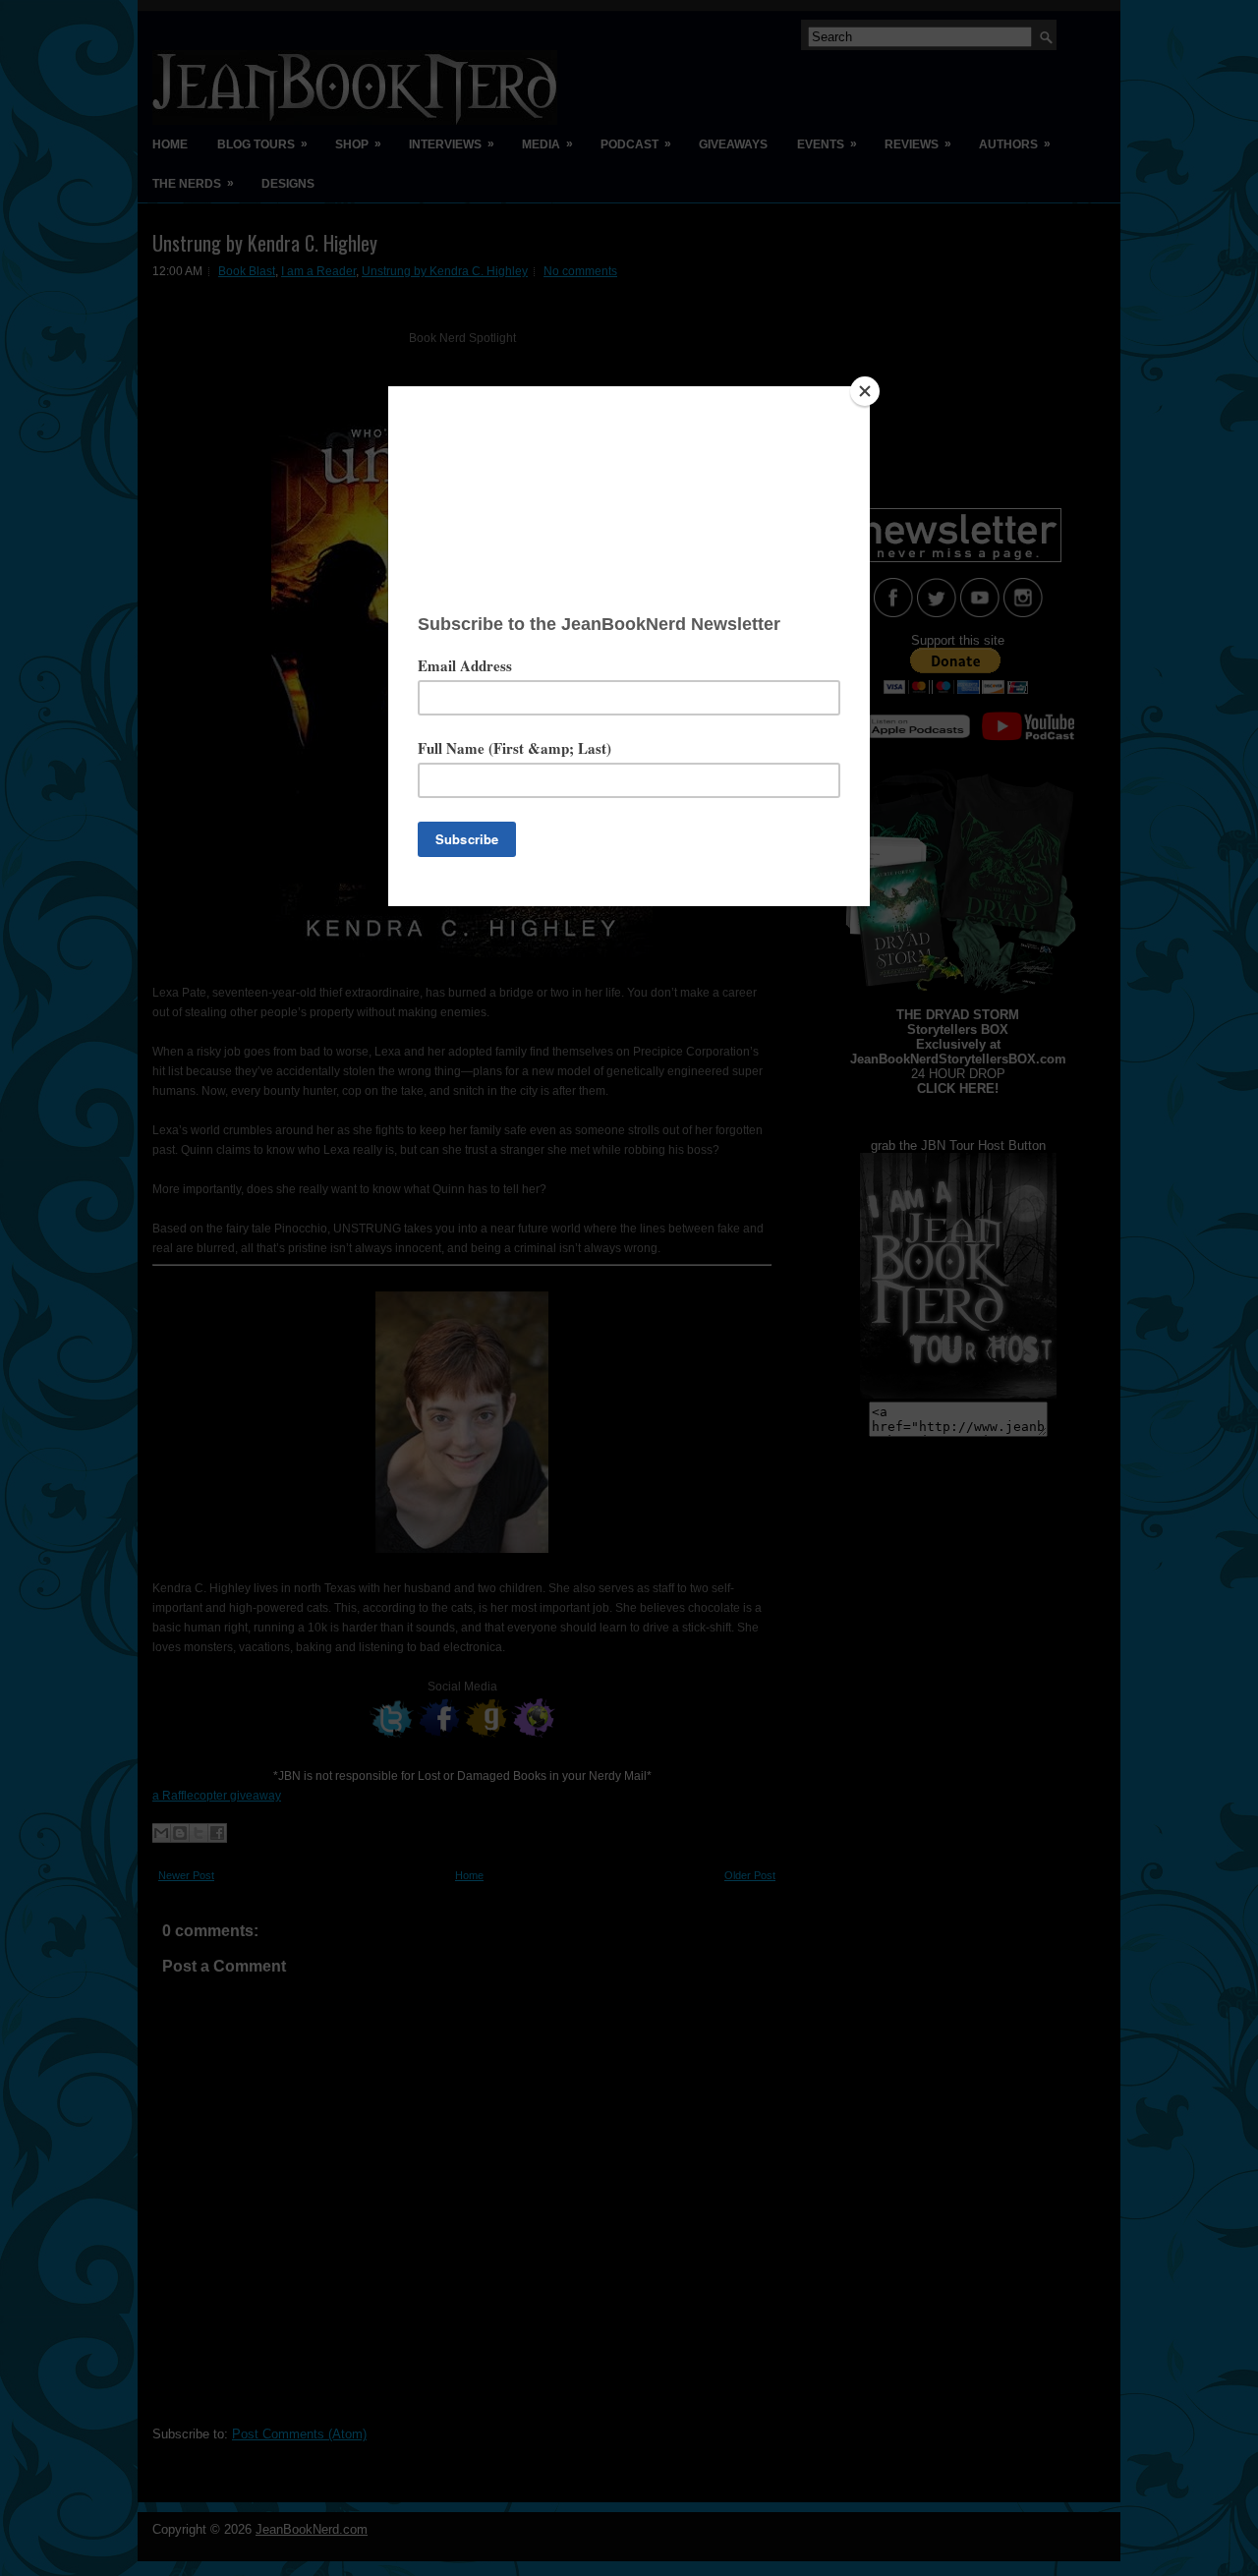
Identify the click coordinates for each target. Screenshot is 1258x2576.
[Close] (865, 391)
